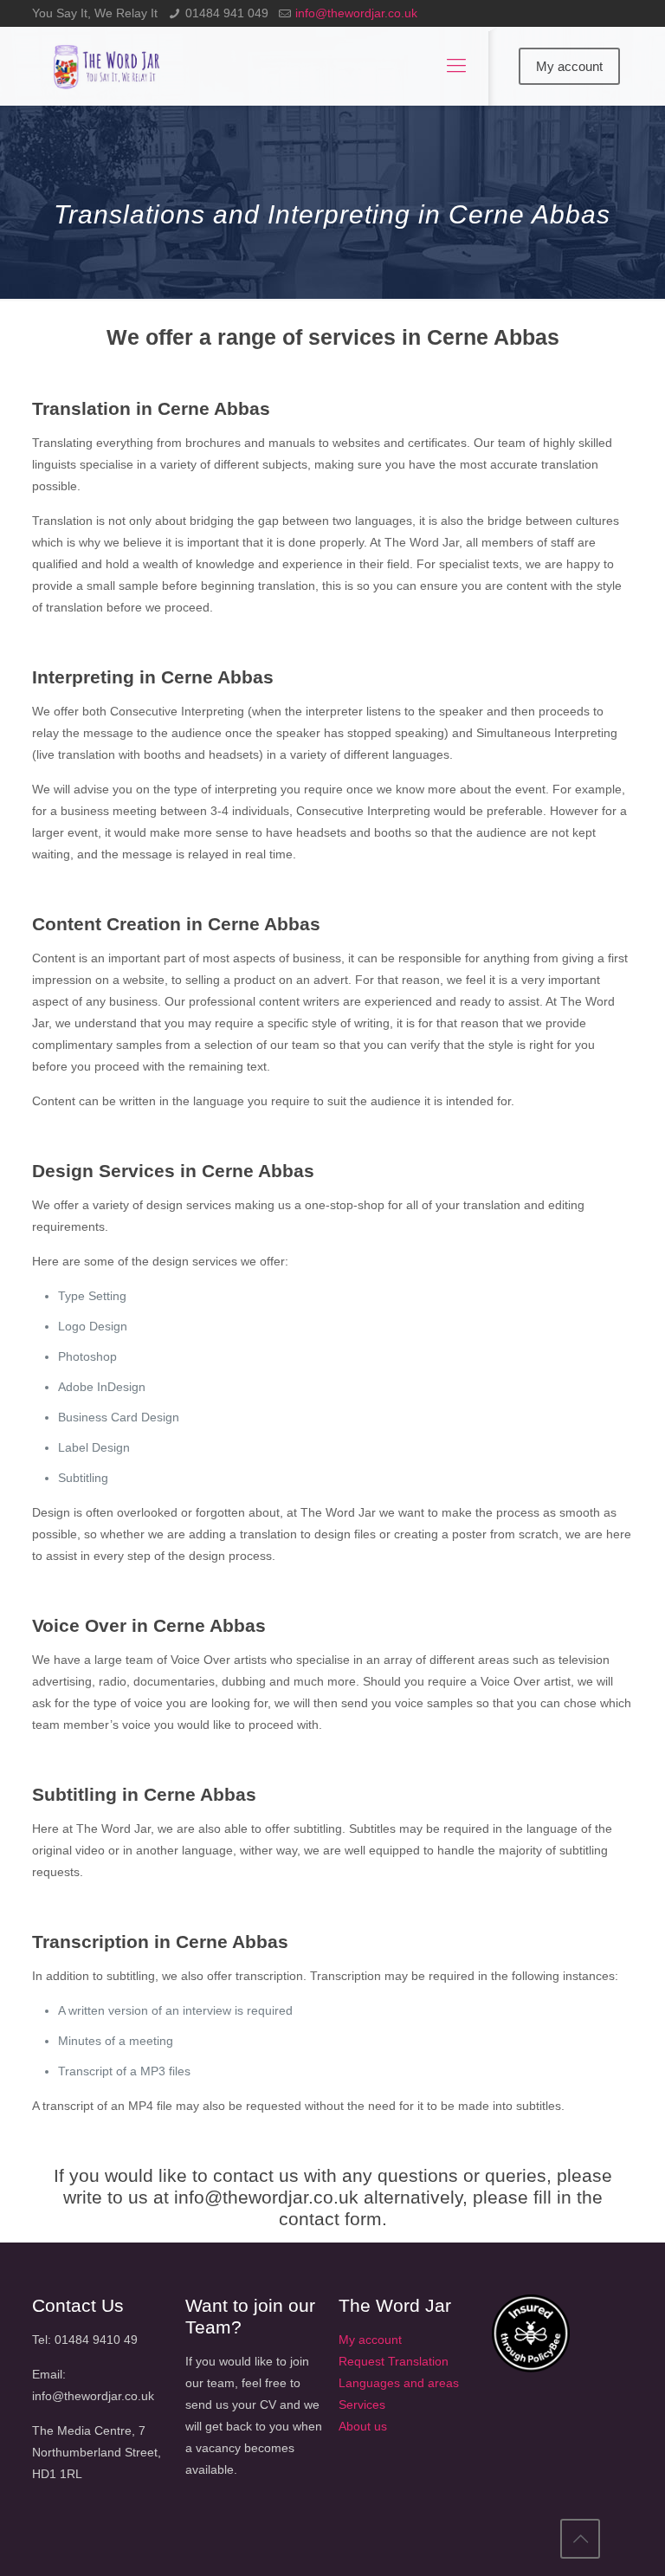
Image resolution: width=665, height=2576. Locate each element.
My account (569, 66)
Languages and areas (399, 2383)
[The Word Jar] (108, 66)
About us (363, 2426)
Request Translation (394, 2361)
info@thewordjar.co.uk (356, 13)
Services (362, 2404)
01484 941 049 (227, 13)
